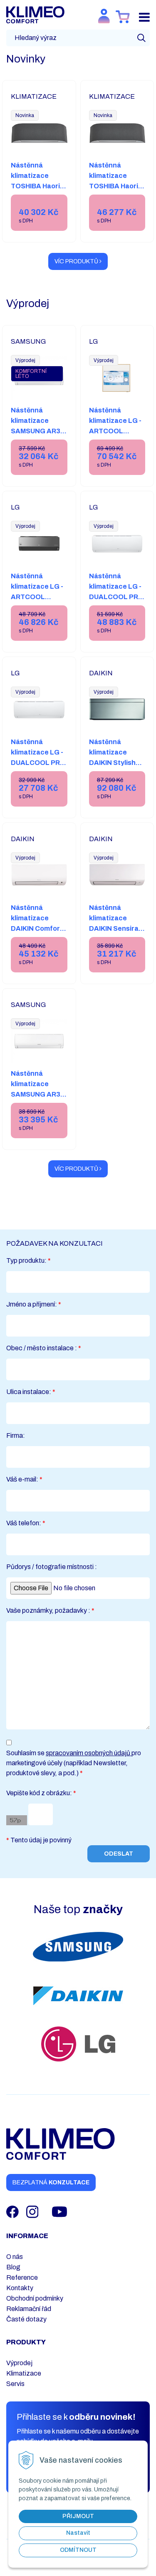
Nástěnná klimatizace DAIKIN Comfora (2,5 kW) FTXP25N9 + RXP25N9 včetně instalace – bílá (38, 939)
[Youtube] (59, 2211)
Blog (13, 2267)
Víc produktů (77, 261)
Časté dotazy (26, 2319)
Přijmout (78, 2516)
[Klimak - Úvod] (35, 14)
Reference (22, 2277)
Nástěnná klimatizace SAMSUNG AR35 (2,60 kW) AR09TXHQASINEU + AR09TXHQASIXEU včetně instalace (42, 447)
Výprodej (19, 2363)
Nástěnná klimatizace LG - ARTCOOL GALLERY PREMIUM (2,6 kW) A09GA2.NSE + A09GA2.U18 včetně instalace (116, 452)
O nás (15, 2257)
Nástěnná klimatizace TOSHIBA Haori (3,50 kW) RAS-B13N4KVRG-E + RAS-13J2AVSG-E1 (117, 196)
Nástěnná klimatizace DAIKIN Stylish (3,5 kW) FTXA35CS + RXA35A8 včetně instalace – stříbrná (117, 778)
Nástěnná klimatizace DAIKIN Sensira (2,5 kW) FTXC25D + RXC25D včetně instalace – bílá (115, 939)
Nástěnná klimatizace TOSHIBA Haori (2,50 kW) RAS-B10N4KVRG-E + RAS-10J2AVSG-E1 (38, 196)
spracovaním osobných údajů (89, 1753)
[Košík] (123, 17)
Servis (15, 2384)
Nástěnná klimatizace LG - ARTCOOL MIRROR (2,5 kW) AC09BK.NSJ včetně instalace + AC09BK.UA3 (38, 607)
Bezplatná (51, 2182)
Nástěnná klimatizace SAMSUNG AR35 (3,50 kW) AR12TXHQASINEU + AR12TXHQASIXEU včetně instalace (42, 1110)
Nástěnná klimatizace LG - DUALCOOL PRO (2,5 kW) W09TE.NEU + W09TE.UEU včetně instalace (38, 773)
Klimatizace (24, 2373)
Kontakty (20, 2288)
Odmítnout (78, 2550)
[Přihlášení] (104, 16)
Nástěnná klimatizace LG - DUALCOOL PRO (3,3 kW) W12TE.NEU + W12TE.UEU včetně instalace (116, 607)
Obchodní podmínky (35, 2298)
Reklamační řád (29, 2309)
